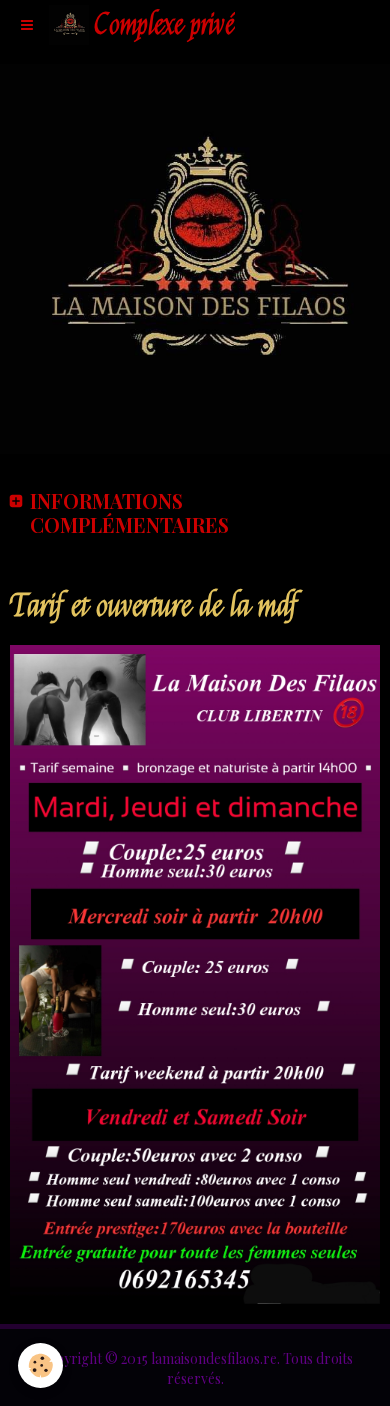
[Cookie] (40, 1365)
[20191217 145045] (195, 972)
